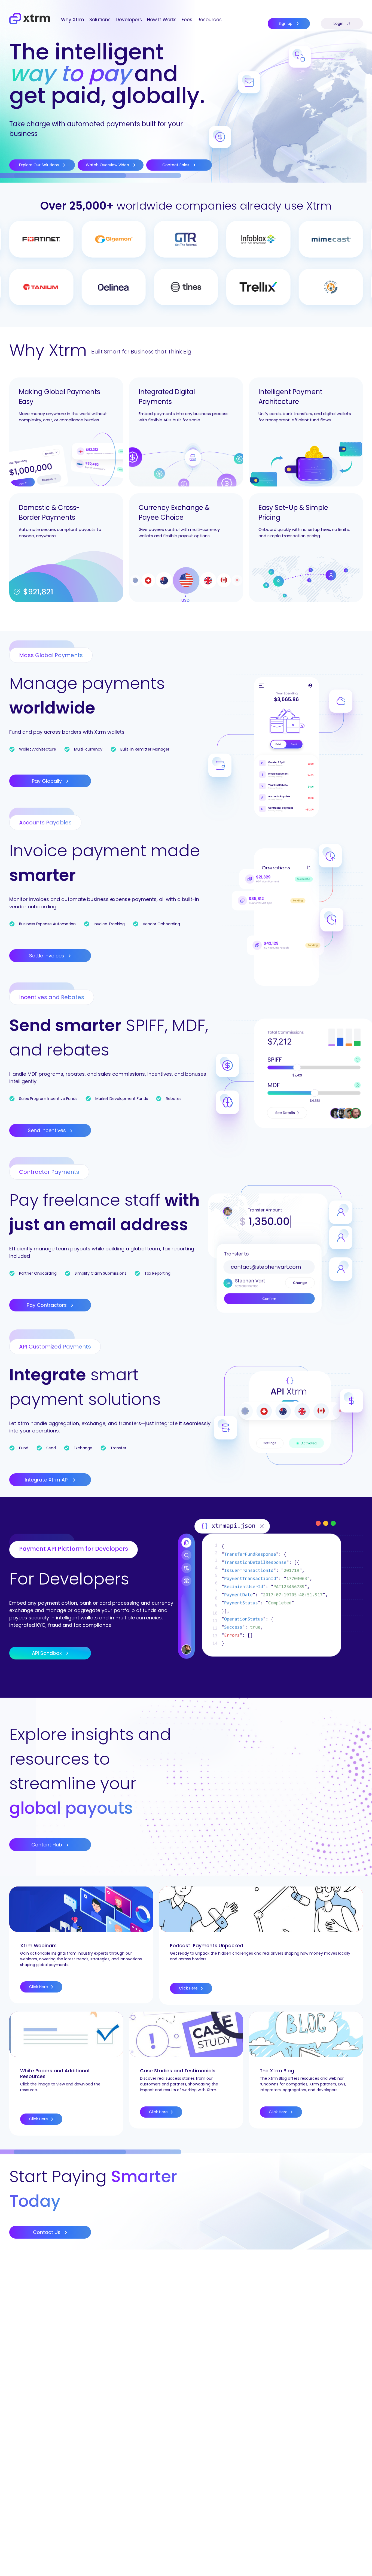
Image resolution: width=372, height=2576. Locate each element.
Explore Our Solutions (39, 165)
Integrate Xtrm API (47, 1480)
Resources (210, 20)
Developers (129, 20)
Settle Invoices (47, 956)
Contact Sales (176, 165)
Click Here (39, 1987)
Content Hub (47, 1845)
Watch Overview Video (108, 165)
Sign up (286, 23)
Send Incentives (48, 1130)
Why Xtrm (73, 20)
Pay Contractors (47, 1305)
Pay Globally (48, 781)
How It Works (162, 20)
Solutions (100, 20)
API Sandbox (48, 1653)
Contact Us (47, 2232)
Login (339, 23)
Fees (187, 20)
